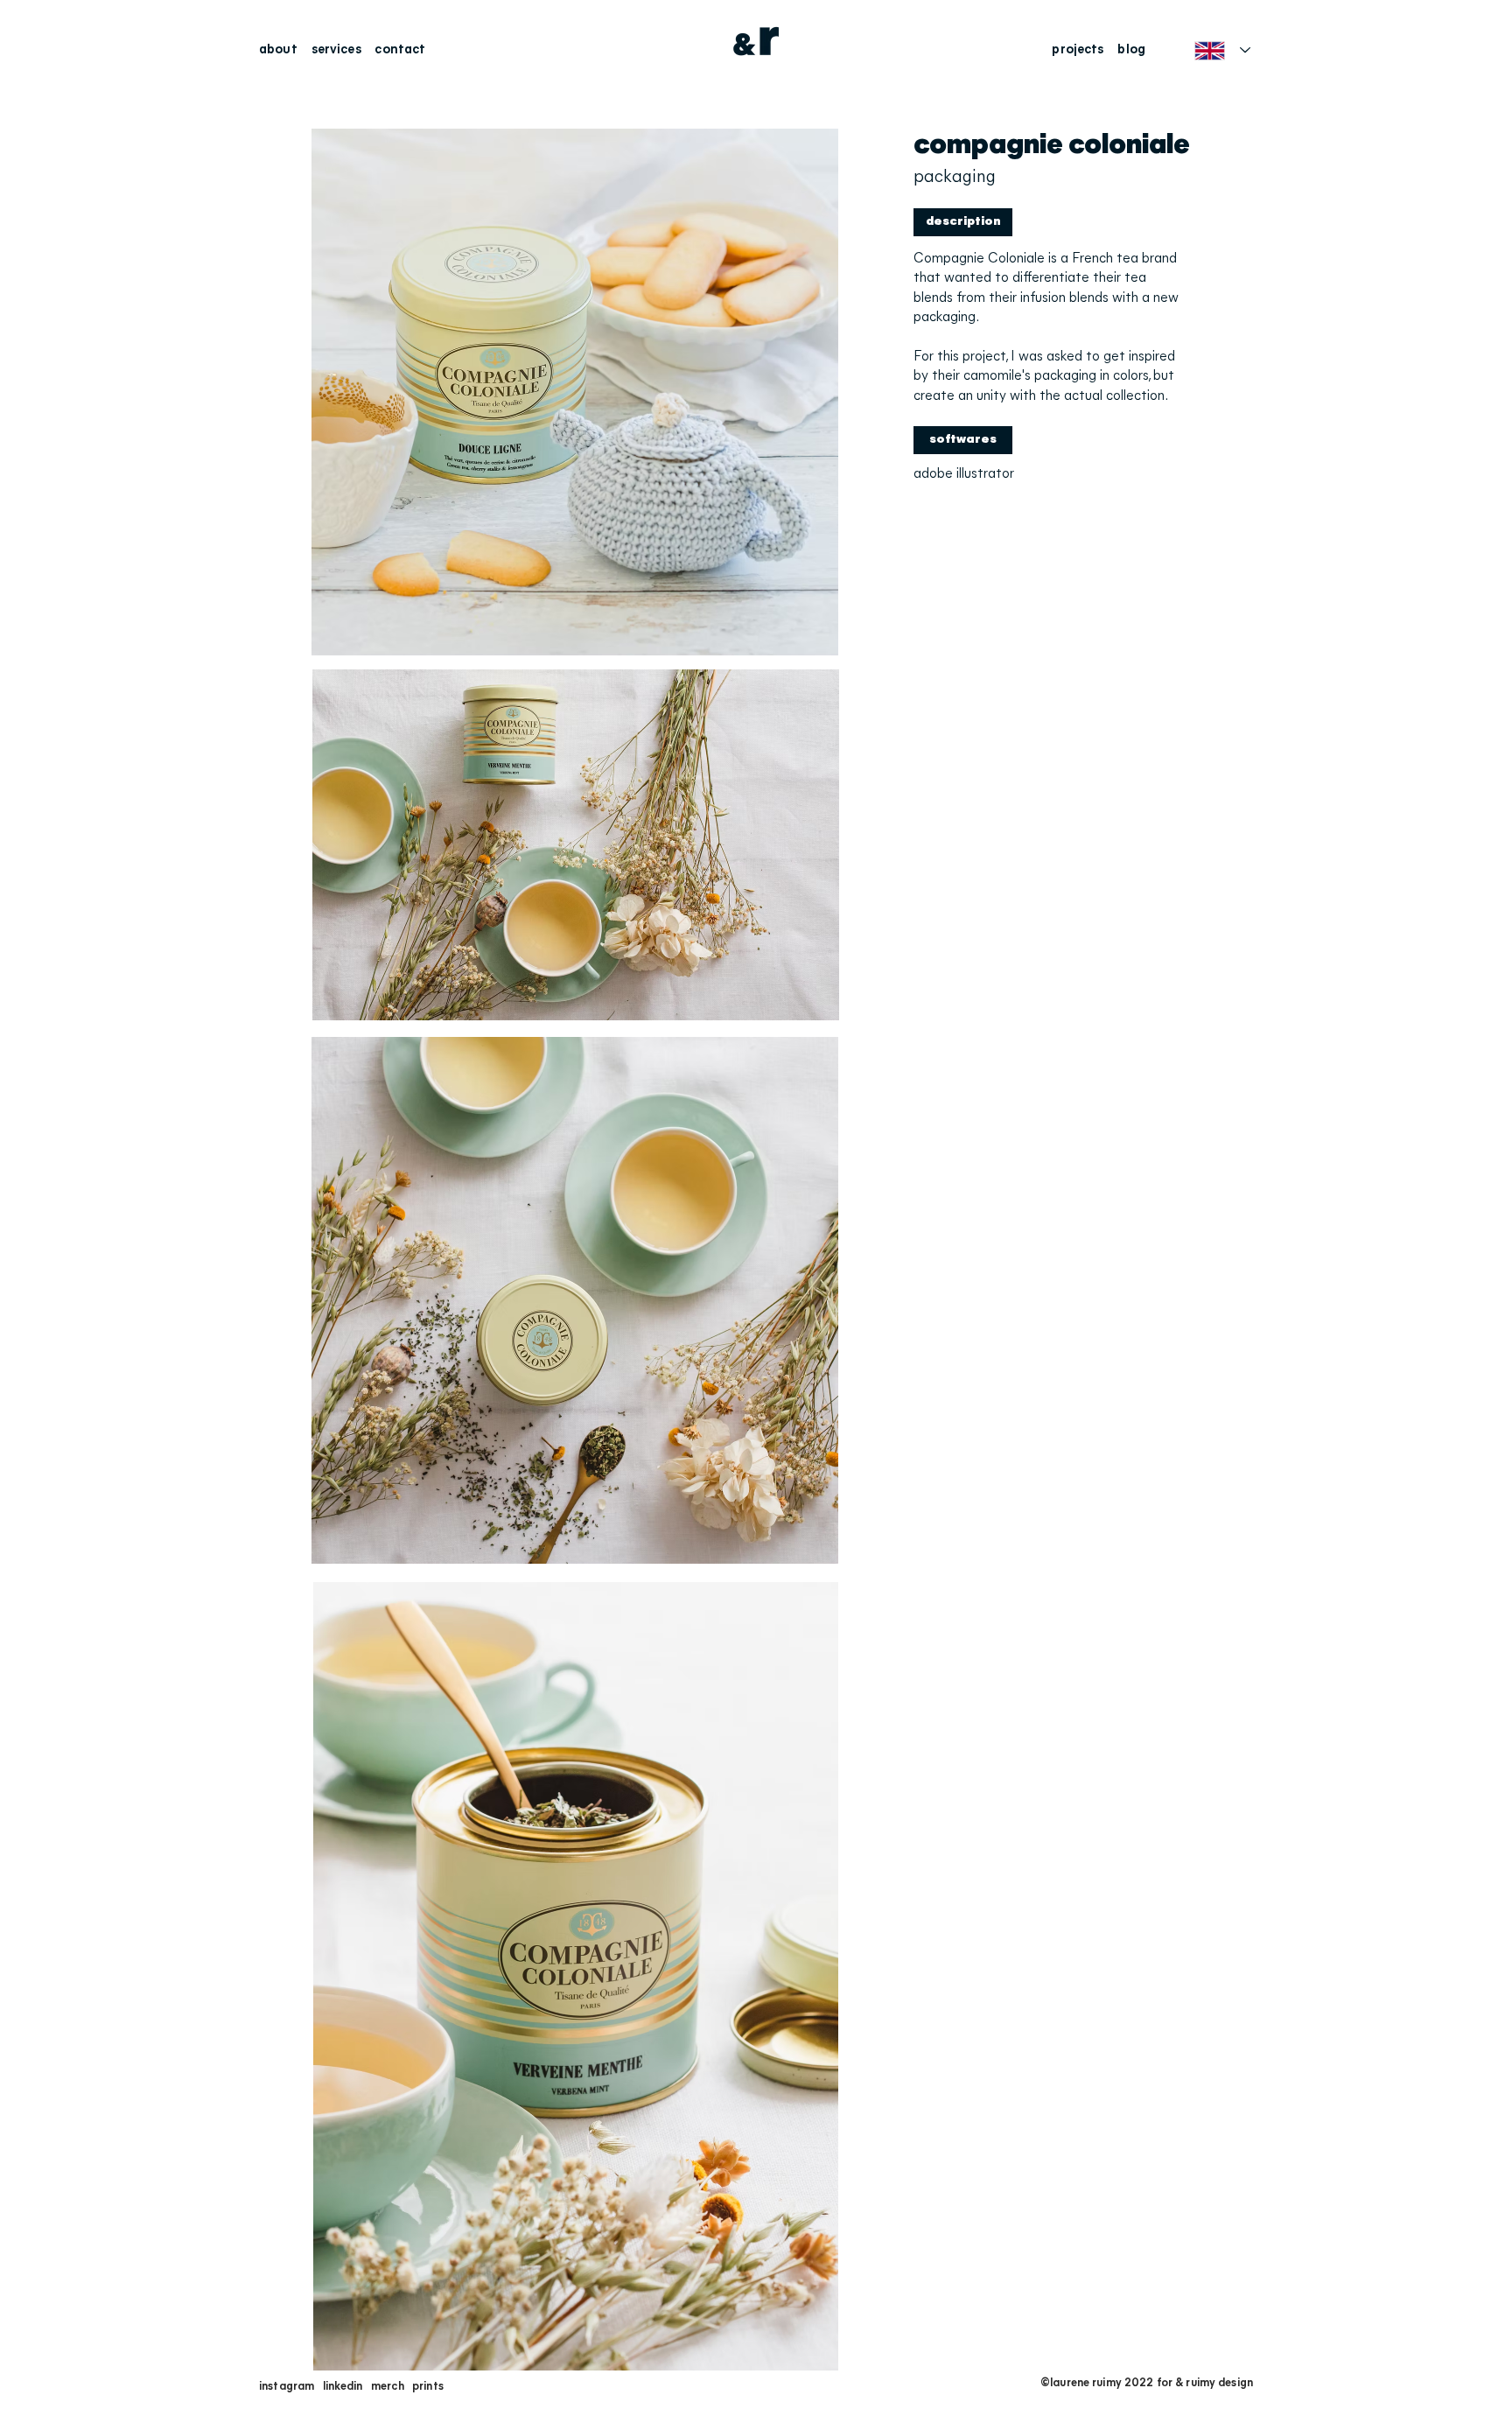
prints (428, 2387)
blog (1131, 50)
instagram (287, 2387)
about (281, 50)
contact (400, 50)
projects (1078, 50)
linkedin (343, 2387)
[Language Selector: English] (1222, 50)
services (336, 50)
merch (388, 2387)
